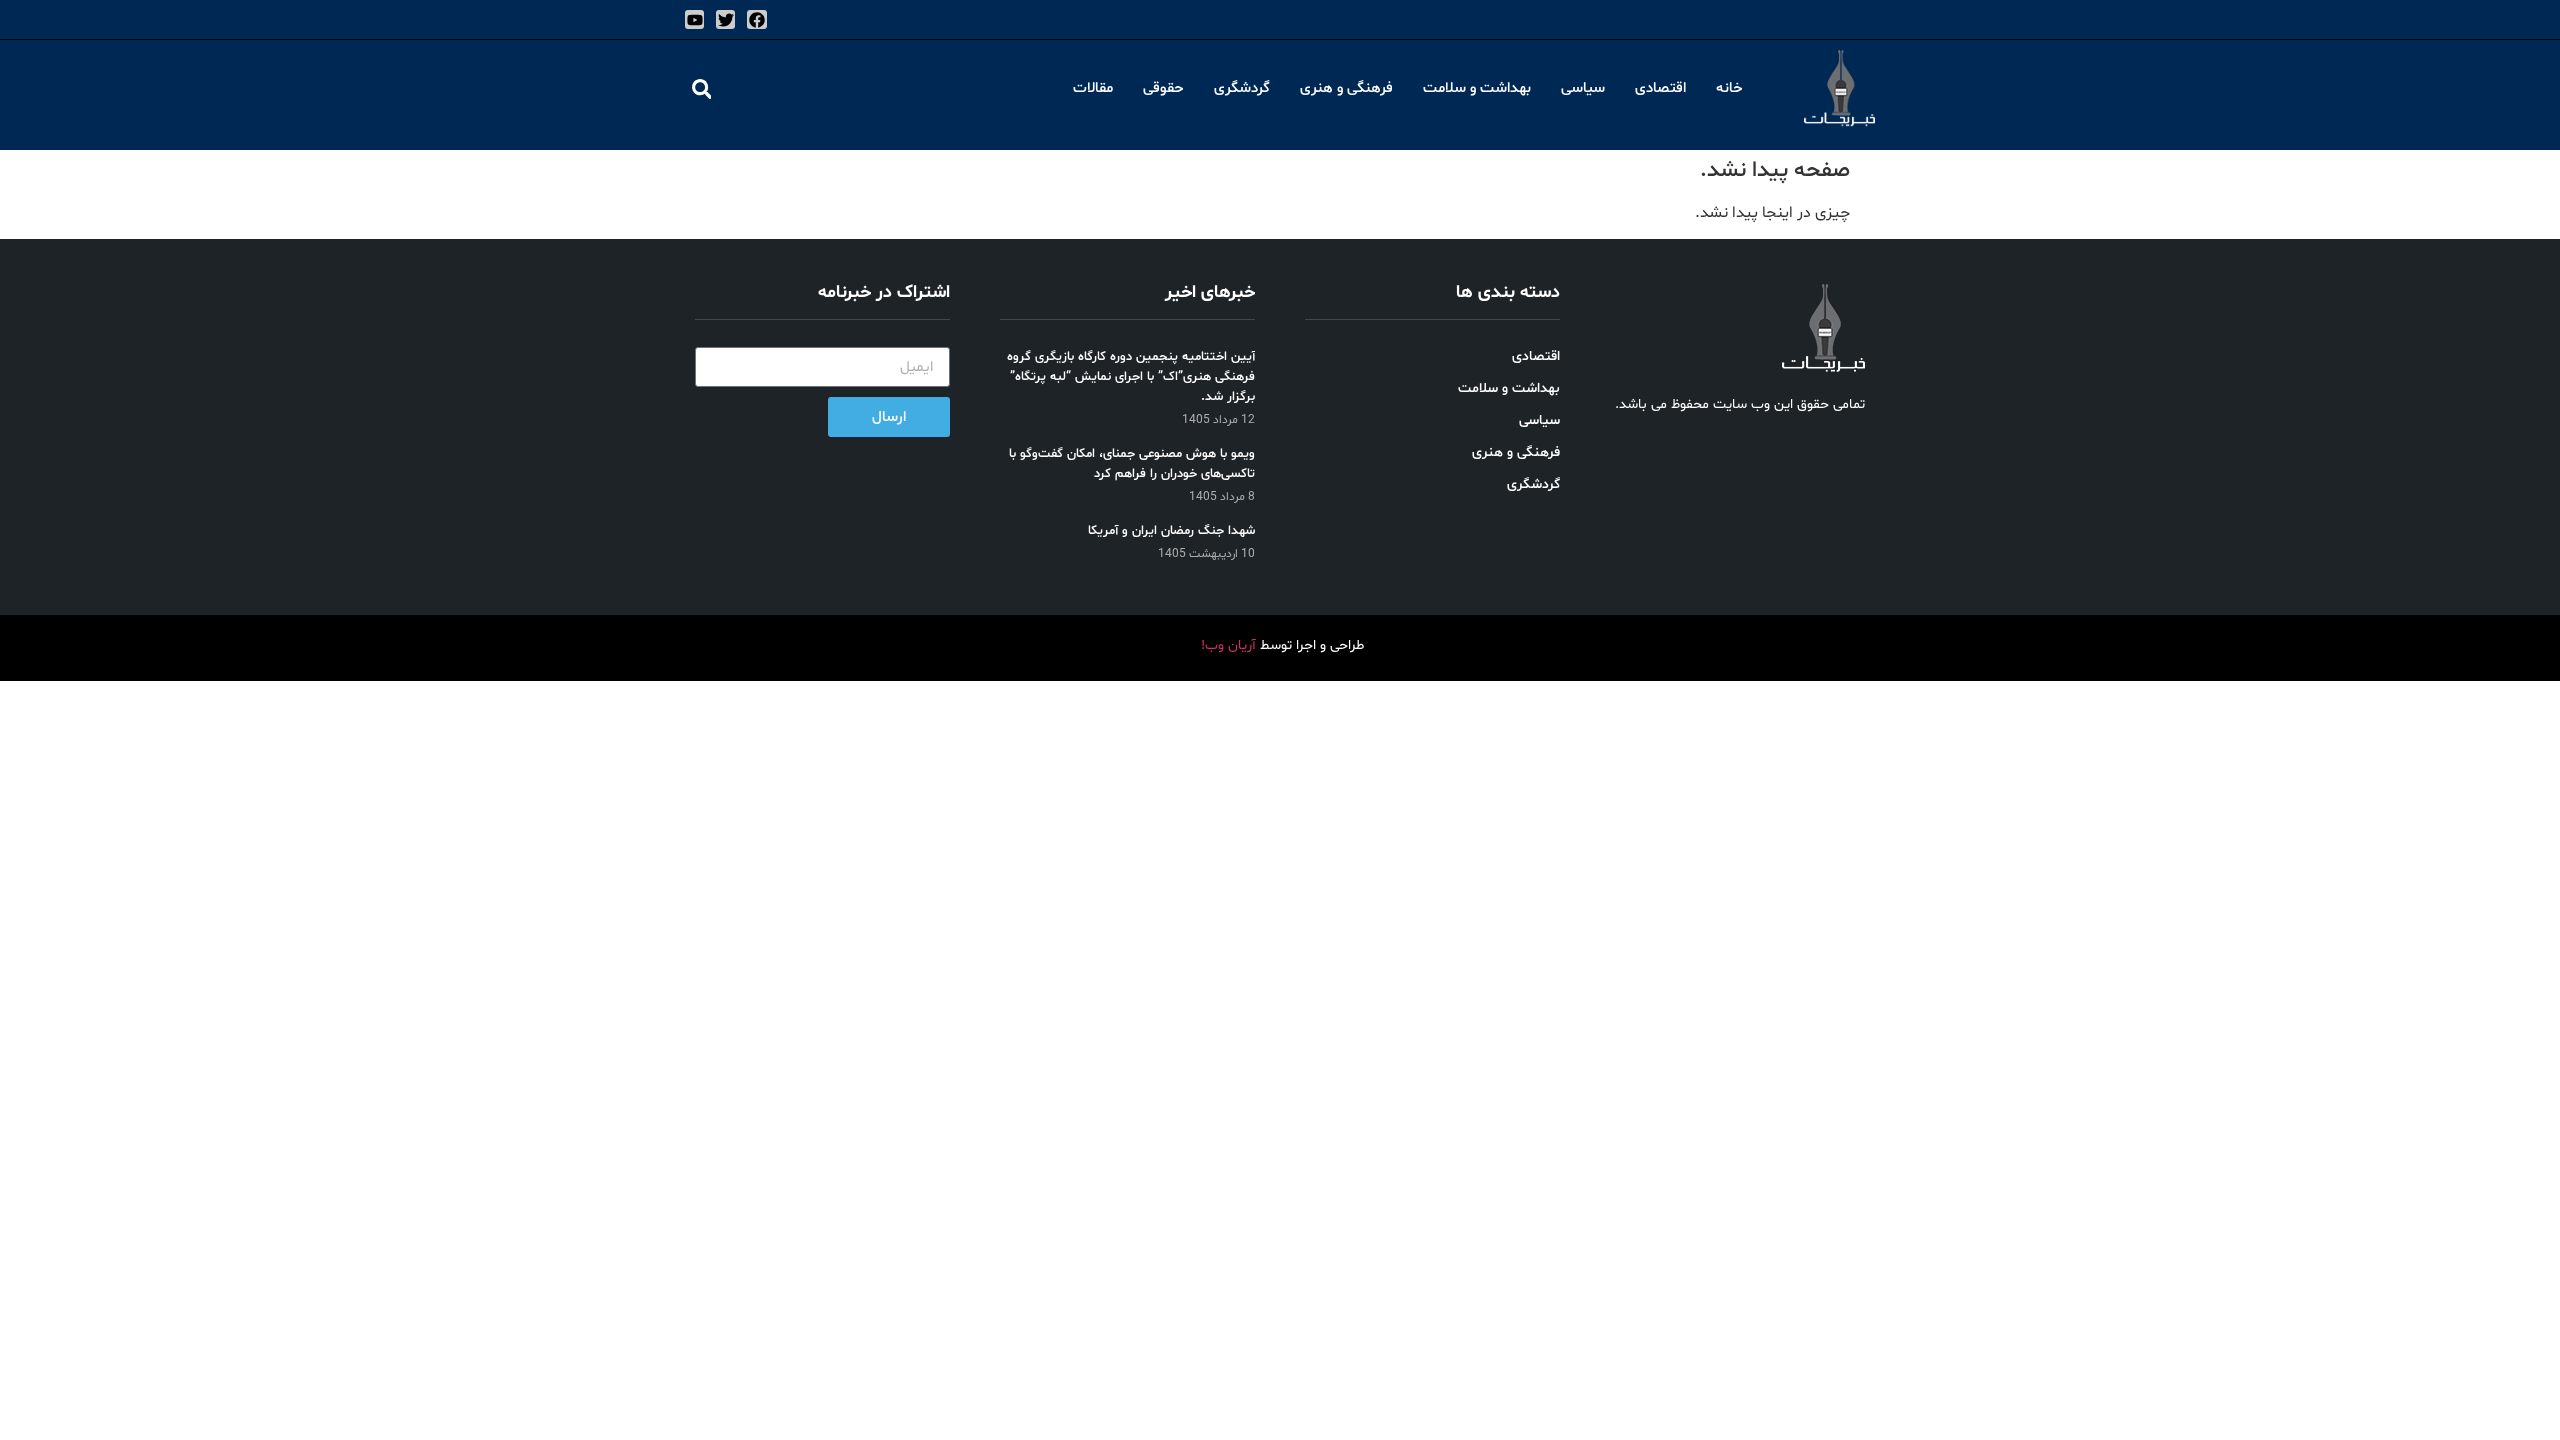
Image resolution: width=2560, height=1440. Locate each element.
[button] (701, 88)
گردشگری (1242, 88)
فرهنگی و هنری (1346, 88)
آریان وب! (1228, 645)
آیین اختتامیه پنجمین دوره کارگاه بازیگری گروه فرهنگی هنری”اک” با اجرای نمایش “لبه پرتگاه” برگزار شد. (1131, 377)
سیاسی (1583, 88)
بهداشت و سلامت (1477, 88)
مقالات (1093, 88)
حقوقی (1163, 88)
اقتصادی (1660, 88)
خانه (1729, 88)
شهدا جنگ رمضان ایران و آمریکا (1171, 531)
